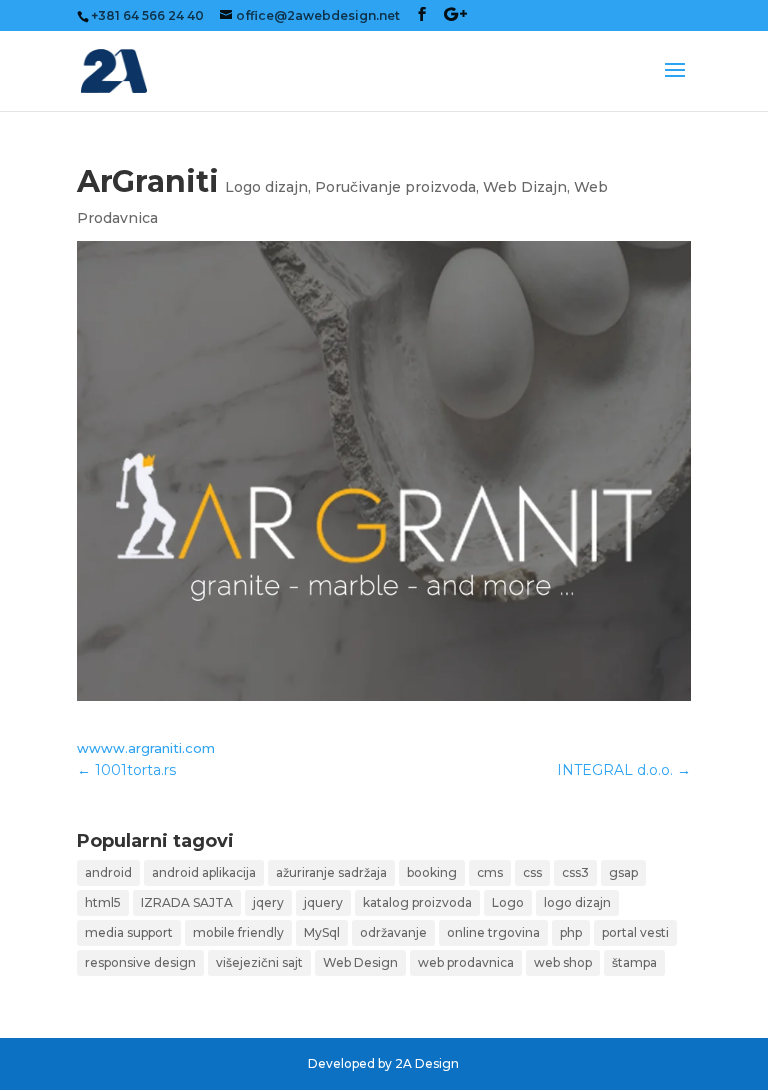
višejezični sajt (259, 962)
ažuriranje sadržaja (331, 872)
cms (490, 872)
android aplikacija (204, 872)
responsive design (140, 962)
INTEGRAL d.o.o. (624, 770)
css (532, 872)
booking (432, 872)
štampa (634, 962)
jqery (268, 902)
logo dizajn (577, 902)
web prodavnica (466, 962)
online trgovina (493, 932)
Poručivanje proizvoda (395, 187)
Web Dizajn (525, 187)
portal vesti (635, 932)
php (571, 932)
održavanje (393, 932)
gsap (623, 872)
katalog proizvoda (417, 902)
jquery (323, 902)
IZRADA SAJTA (187, 902)
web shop (563, 962)
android (108, 872)
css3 (575, 872)
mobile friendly (238, 932)
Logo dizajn (266, 187)
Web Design (360, 962)
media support (129, 932)
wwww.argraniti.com (146, 748)
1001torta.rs (126, 770)
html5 (103, 902)
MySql (322, 932)
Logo (508, 902)
